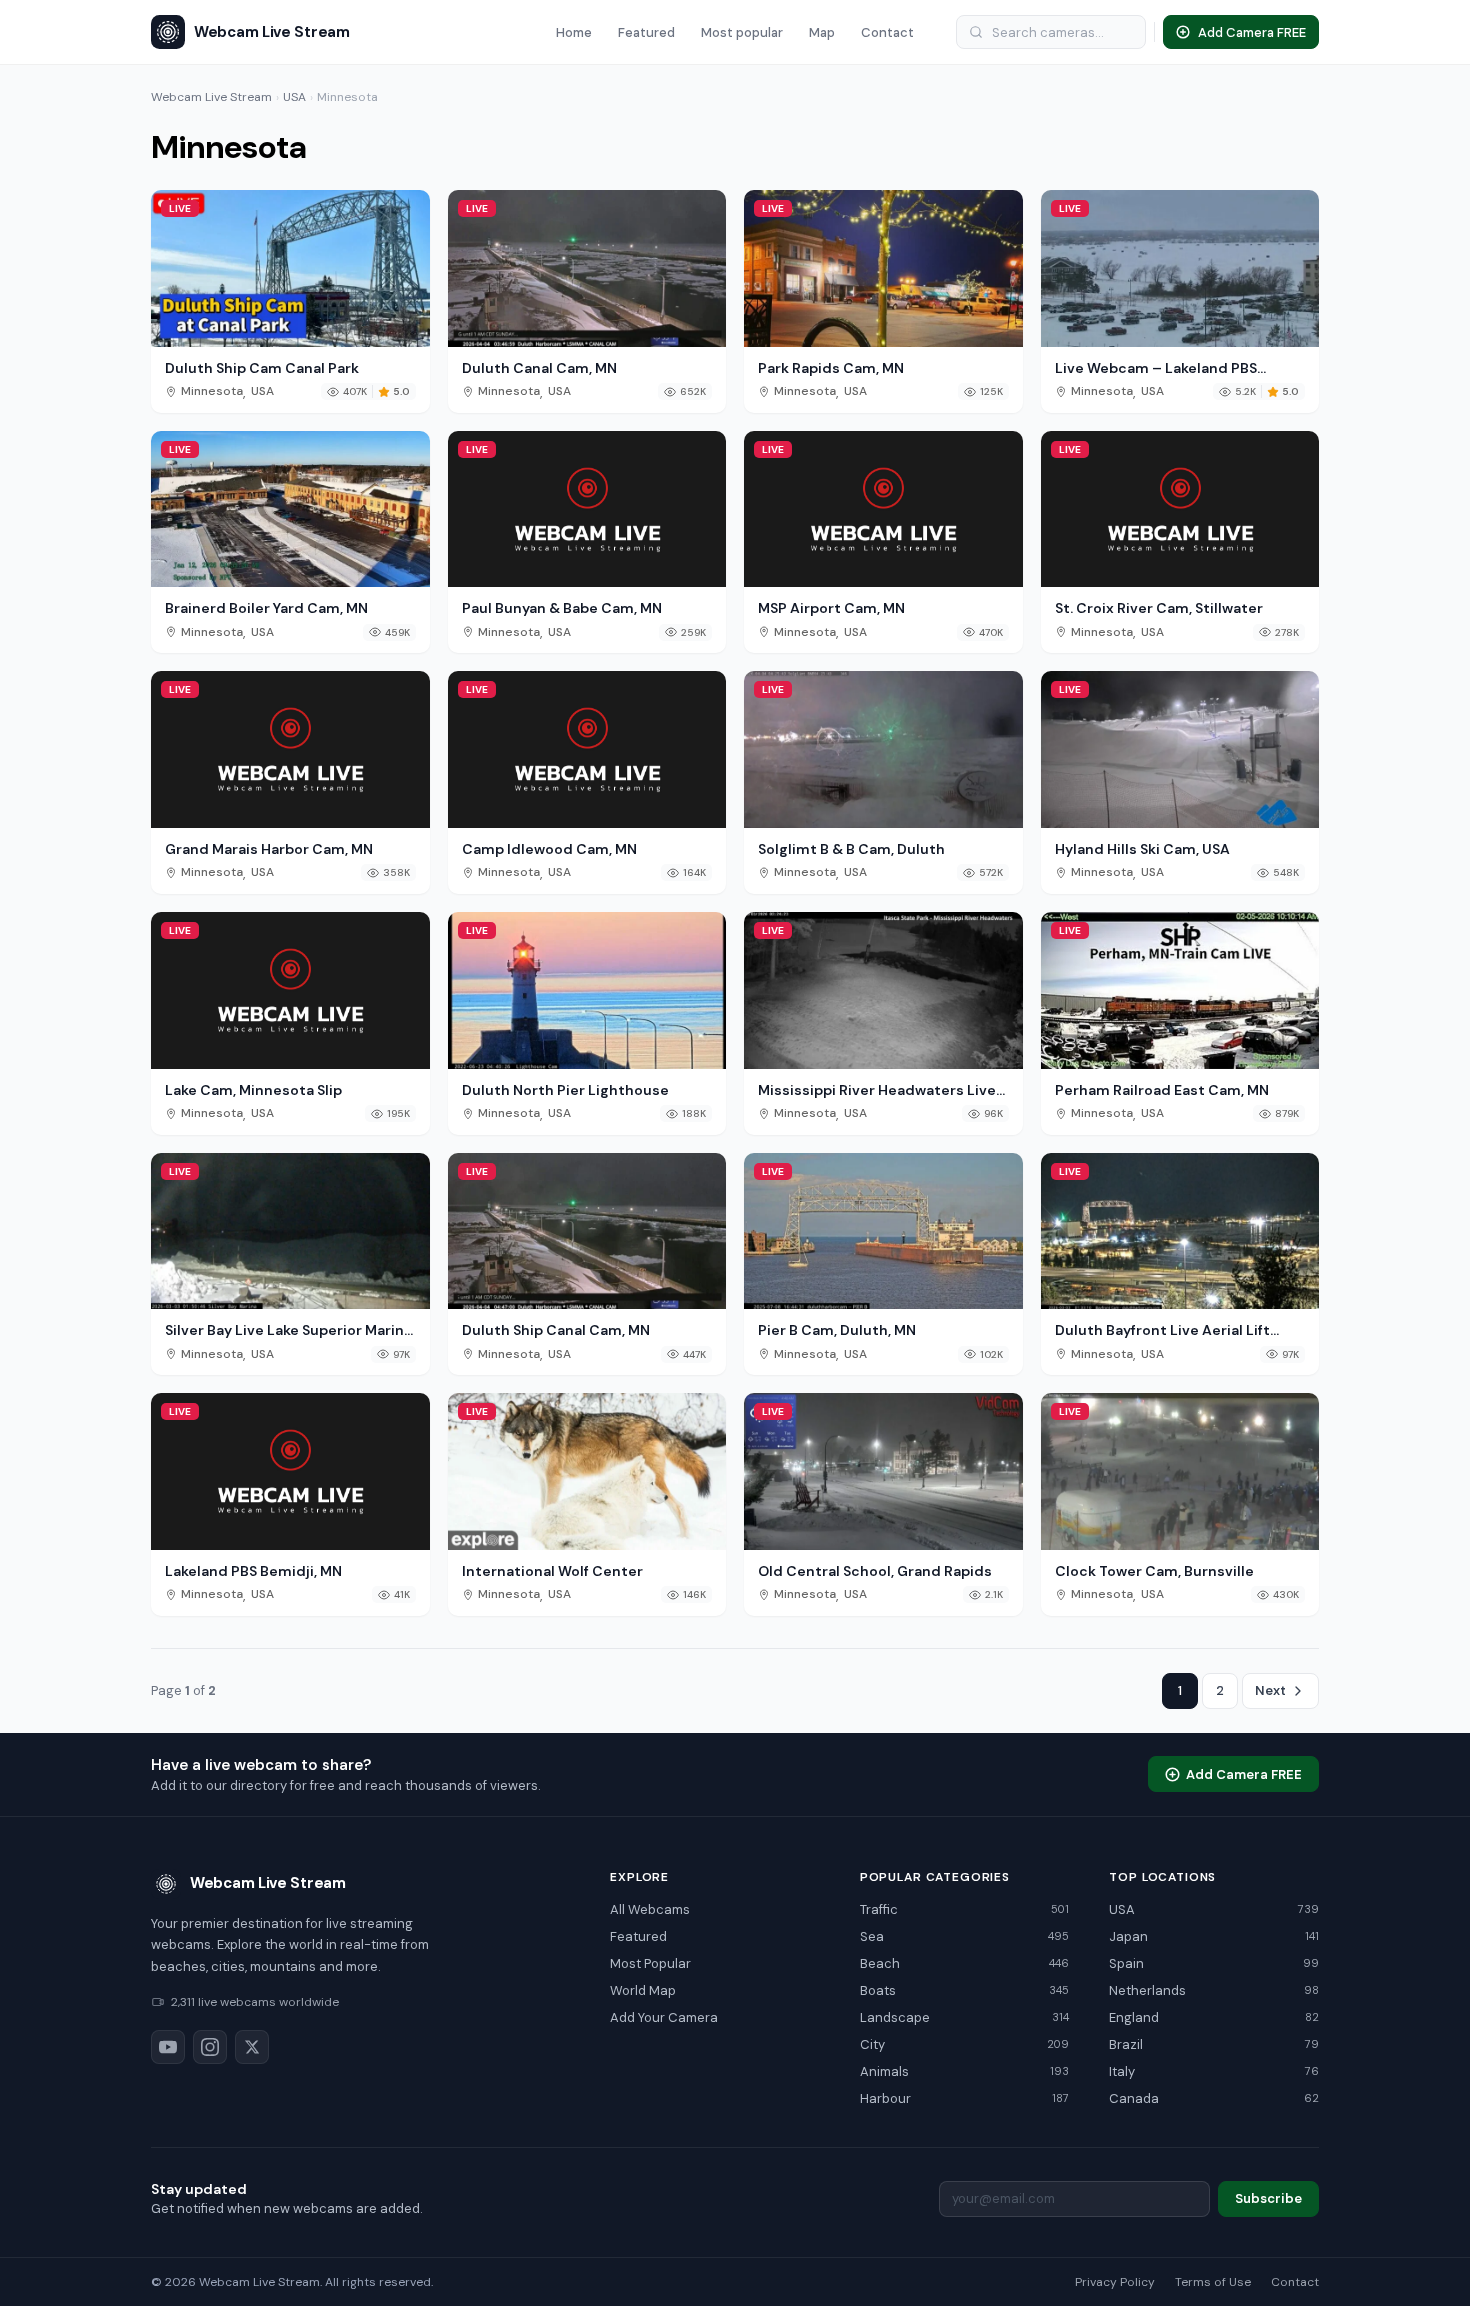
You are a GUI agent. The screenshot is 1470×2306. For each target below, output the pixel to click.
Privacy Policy (1115, 2282)
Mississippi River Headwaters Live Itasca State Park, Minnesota (877, 1090)
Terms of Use (1213, 2282)
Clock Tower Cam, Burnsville (1154, 1571)
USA (294, 97)
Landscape (965, 2017)
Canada (1214, 2098)
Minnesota (212, 391)
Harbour (965, 2098)
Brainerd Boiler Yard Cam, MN (266, 608)
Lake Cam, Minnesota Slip (253, 1090)
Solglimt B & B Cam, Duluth (851, 849)
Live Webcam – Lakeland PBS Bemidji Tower (1156, 368)
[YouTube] (168, 2047)
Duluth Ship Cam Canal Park (262, 368)
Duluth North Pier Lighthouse (565, 1090)
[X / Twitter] (252, 2047)
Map (822, 32)
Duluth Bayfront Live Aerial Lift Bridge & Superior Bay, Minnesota (1171, 1330)
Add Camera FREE (1244, 1774)
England (1214, 2017)
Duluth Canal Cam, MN (539, 368)
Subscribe (1268, 2198)
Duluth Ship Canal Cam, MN (556, 1330)
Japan (1214, 1936)
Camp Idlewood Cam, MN (549, 849)
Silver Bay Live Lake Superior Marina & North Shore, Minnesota (288, 1330)
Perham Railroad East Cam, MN (1162, 1090)
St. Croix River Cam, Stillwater (1159, 608)
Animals (965, 2071)
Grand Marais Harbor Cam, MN (269, 849)
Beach (965, 1963)
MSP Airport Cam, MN (831, 608)
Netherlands (1214, 1990)
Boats (965, 1990)
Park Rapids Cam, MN (831, 368)
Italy (1214, 2071)
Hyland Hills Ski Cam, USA (1142, 849)
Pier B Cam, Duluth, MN (837, 1330)
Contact (887, 32)
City (965, 2044)
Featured (646, 32)
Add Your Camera (664, 2017)
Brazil (1214, 2044)
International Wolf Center (552, 1571)
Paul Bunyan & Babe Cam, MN (562, 608)
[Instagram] (210, 2047)
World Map (643, 1990)
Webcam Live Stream (211, 97)
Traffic (965, 1909)
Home (574, 32)
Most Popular (650, 1963)
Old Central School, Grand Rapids (875, 1571)
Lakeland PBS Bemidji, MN (253, 1571)
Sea (965, 1936)
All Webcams (650, 1909)
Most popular (742, 32)
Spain (1214, 1963)
